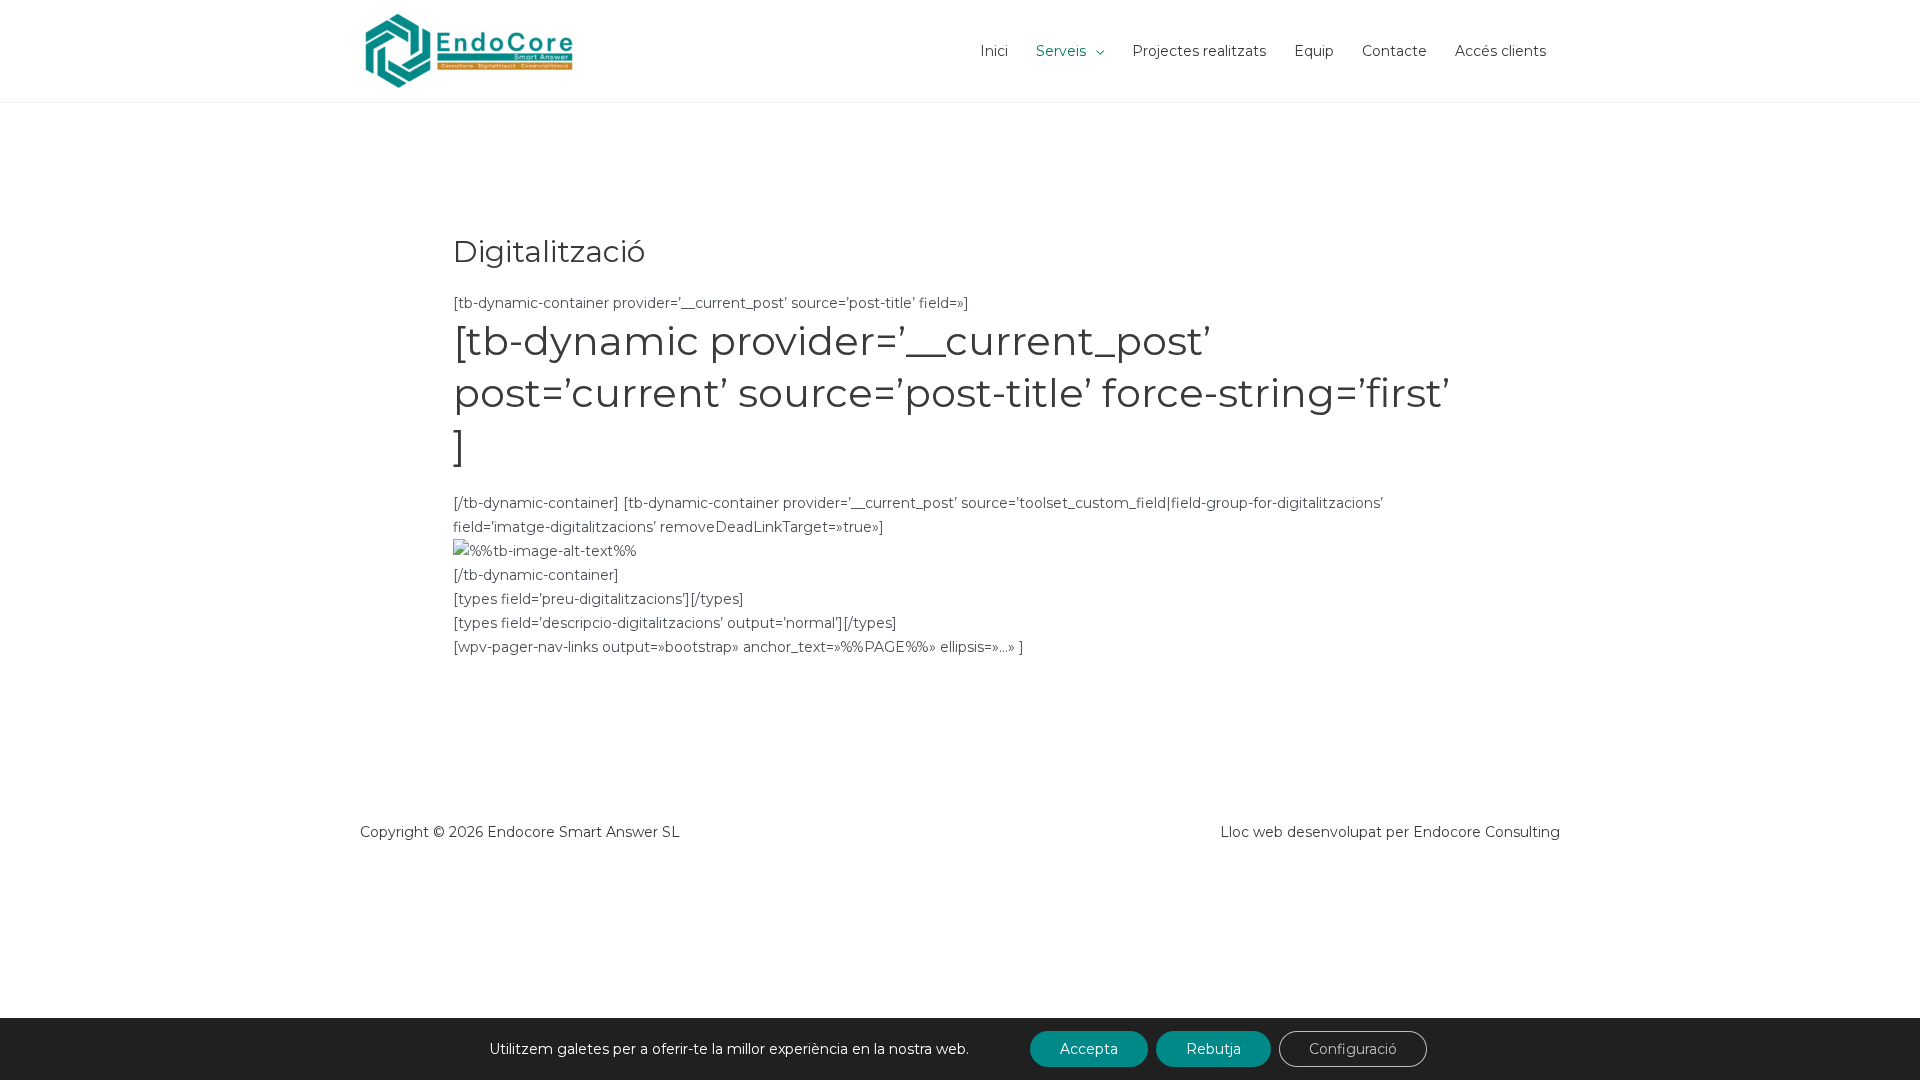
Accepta (1089, 1049)
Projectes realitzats (1199, 51)
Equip (1314, 51)
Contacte (1394, 51)
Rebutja (1213, 1049)
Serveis (1061, 51)
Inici (994, 51)
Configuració (1353, 1049)
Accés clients (1500, 51)
